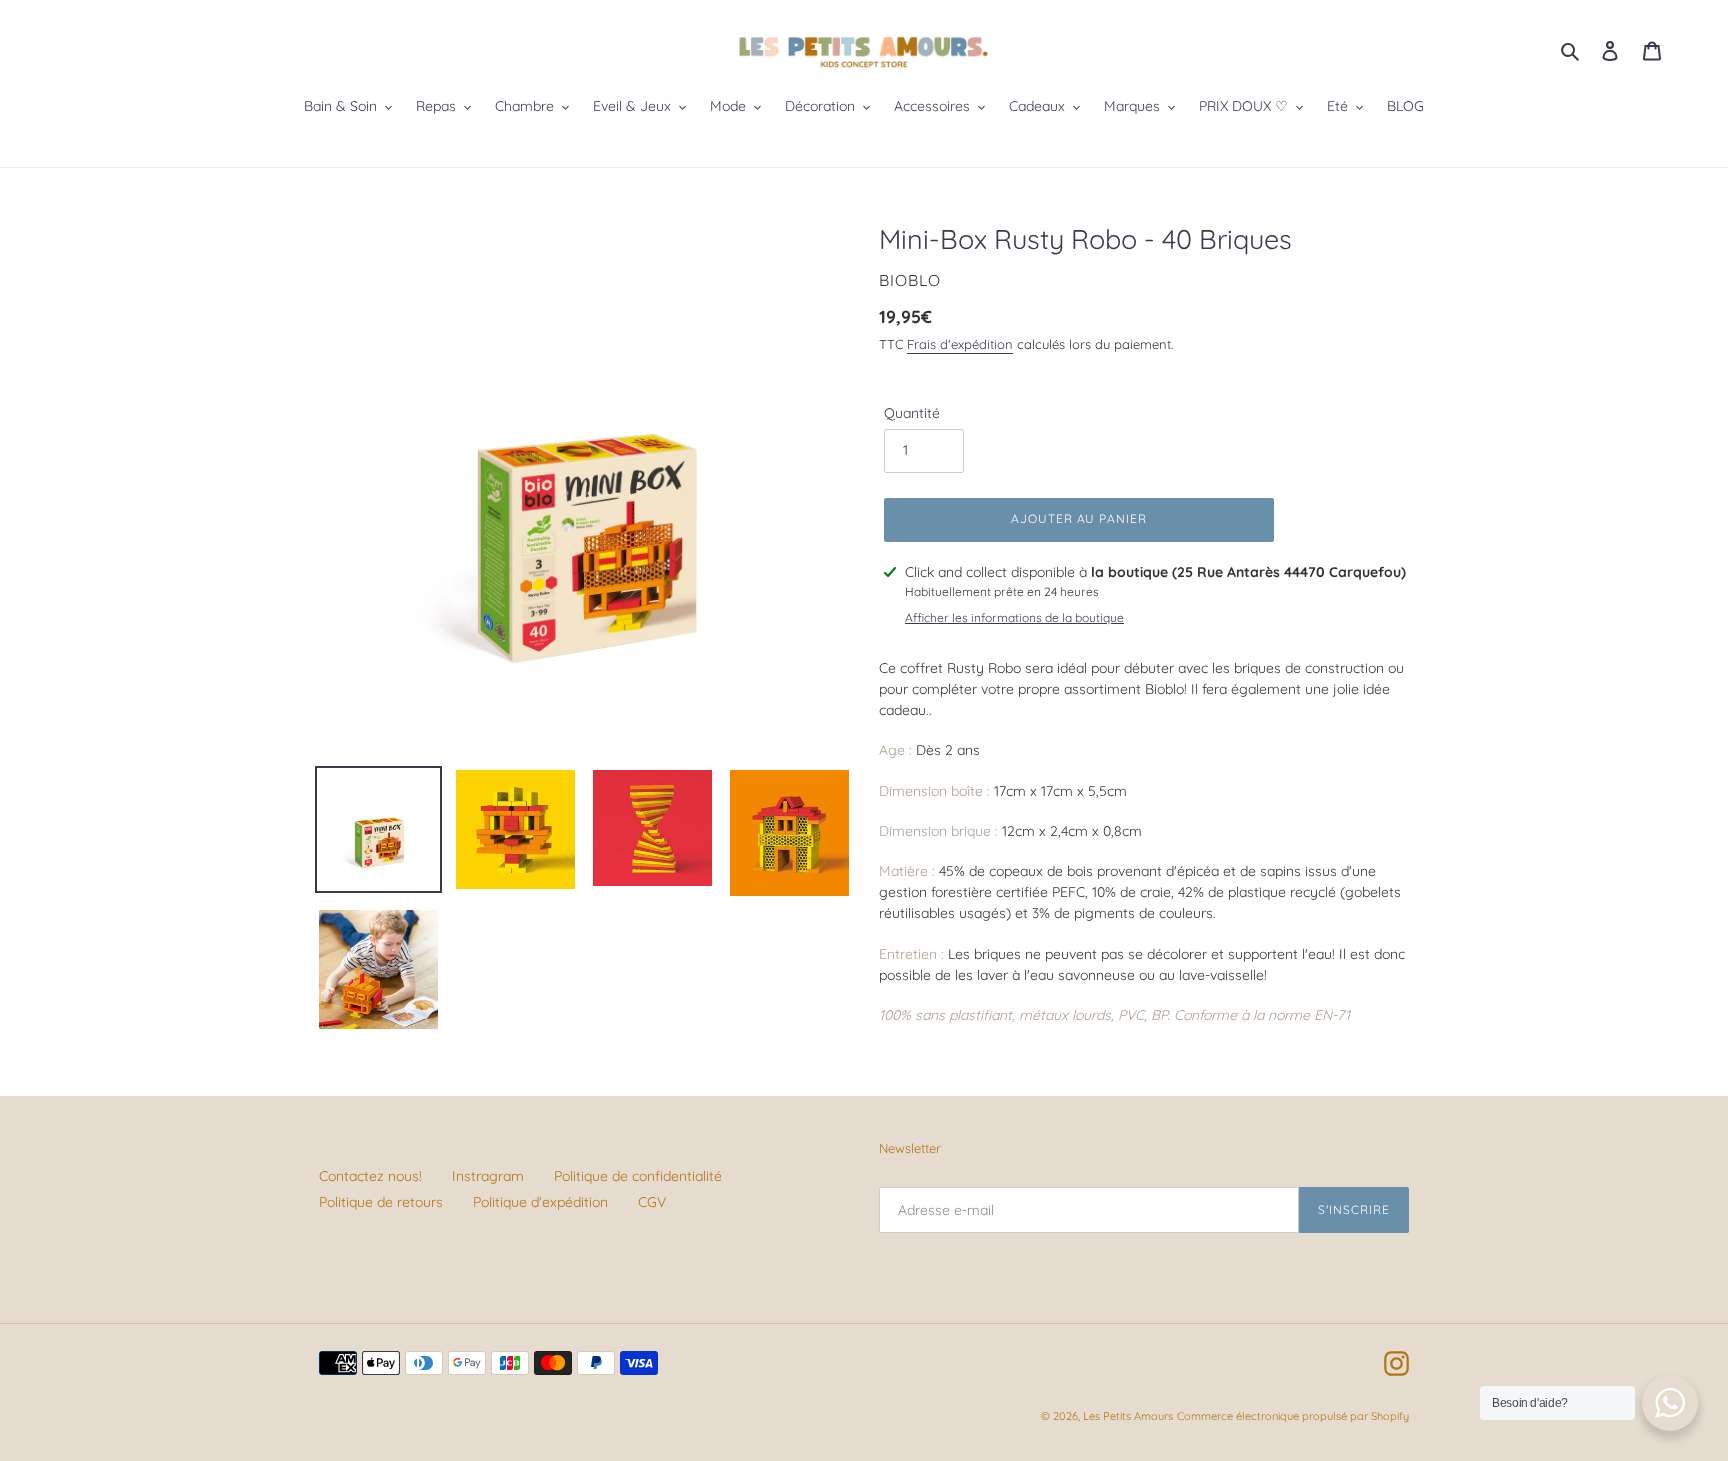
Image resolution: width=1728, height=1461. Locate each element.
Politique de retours (381, 1202)
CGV (652, 1202)
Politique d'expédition (540, 1202)
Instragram (488, 1176)
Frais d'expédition (960, 344)
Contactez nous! (370, 1176)
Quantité (912, 413)
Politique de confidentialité (638, 1176)
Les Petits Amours (1128, 1416)
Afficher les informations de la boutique (1014, 617)
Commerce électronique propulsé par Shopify (1293, 1416)
